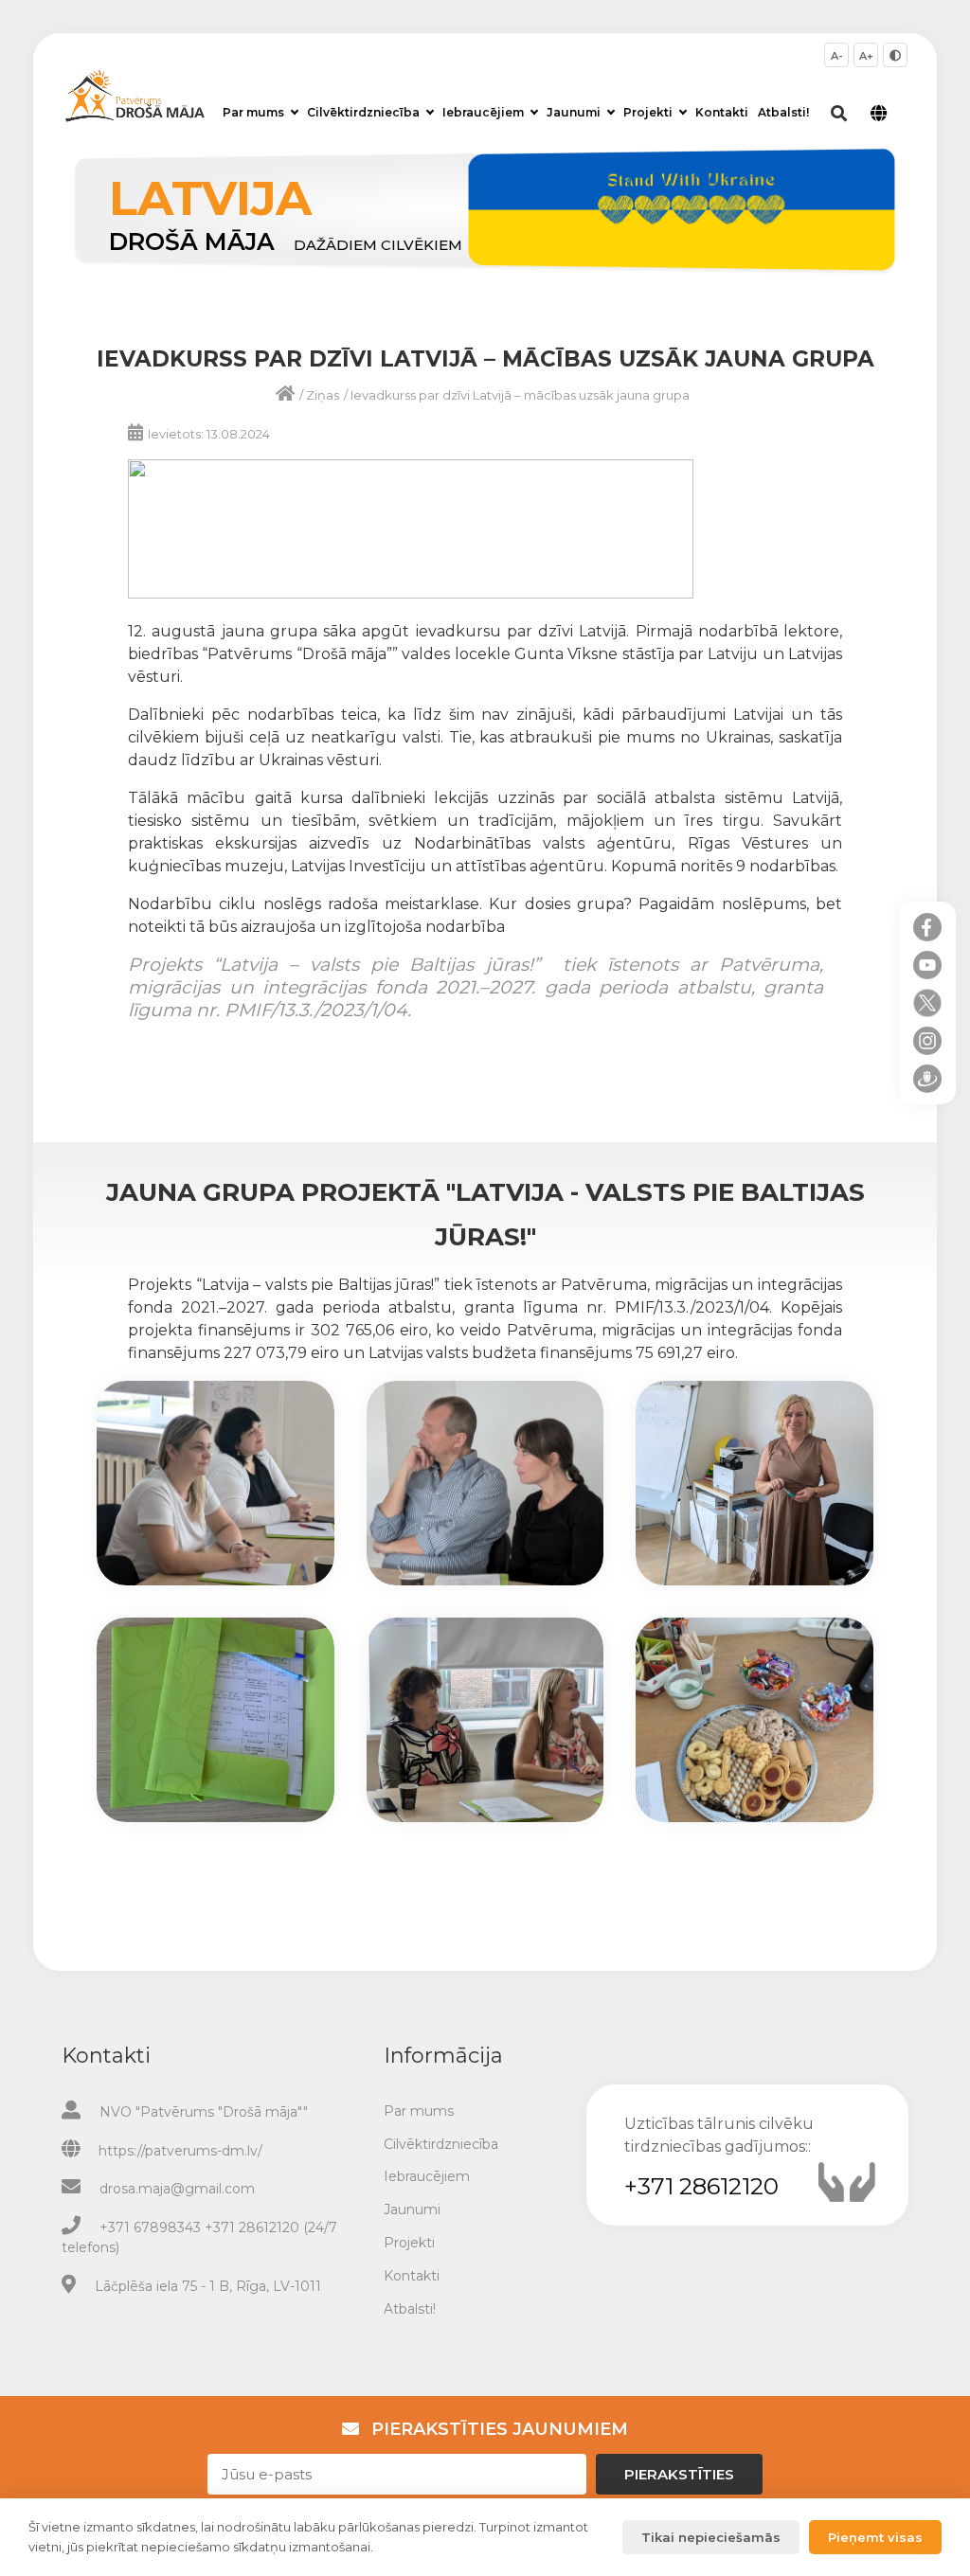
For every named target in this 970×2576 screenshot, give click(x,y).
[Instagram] (927, 1041)
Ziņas (323, 395)
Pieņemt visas (875, 2537)
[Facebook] (927, 927)
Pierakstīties (679, 2474)
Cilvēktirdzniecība (363, 112)
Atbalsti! (783, 112)
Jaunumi (574, 112)
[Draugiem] (927, 1079)
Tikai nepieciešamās (711, 2537)
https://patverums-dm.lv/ (180, 2151)
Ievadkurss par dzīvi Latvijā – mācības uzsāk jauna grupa (520, 395)
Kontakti (722, 112)
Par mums (253, 112)
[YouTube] (927, 965)
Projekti (648, 112)
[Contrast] (895, 55)
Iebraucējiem (483, 112)
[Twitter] (927, 1003)
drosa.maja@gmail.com (177, 2189)
